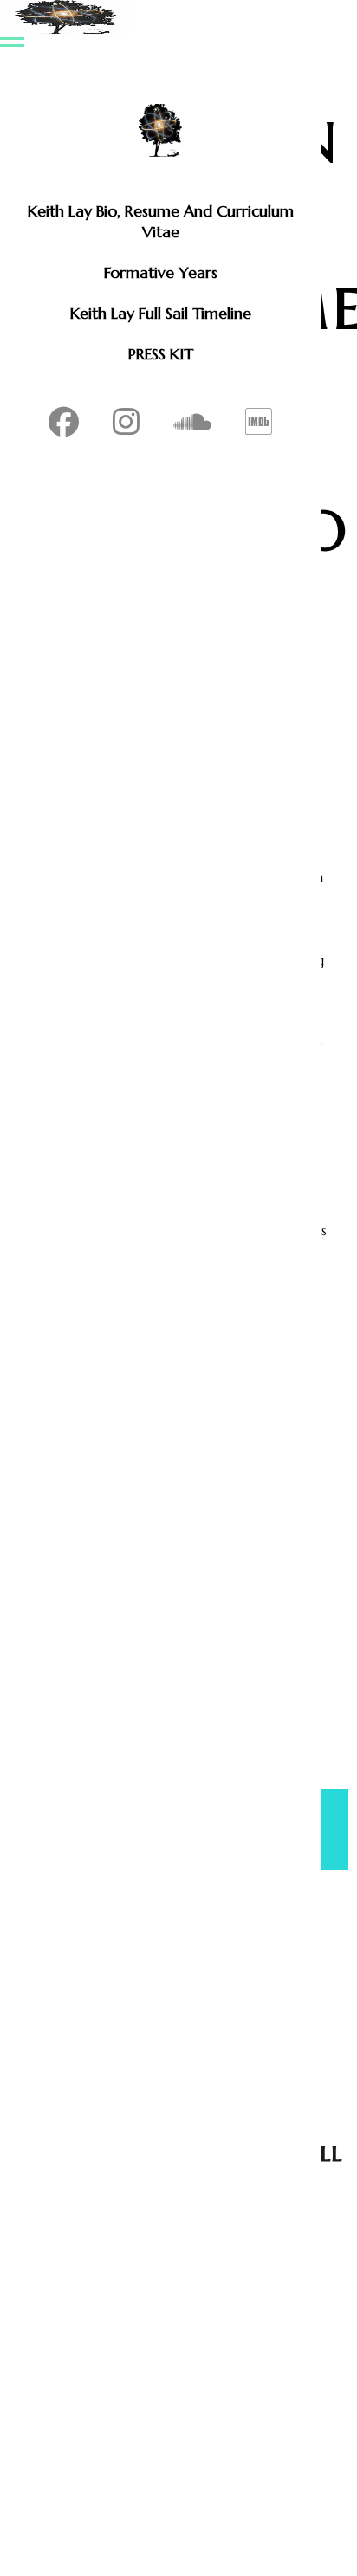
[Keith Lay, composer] (160, 130)
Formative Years (161, 272)
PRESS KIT (161, 354)
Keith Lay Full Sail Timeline (161, 313)
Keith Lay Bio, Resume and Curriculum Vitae (161, 221)
